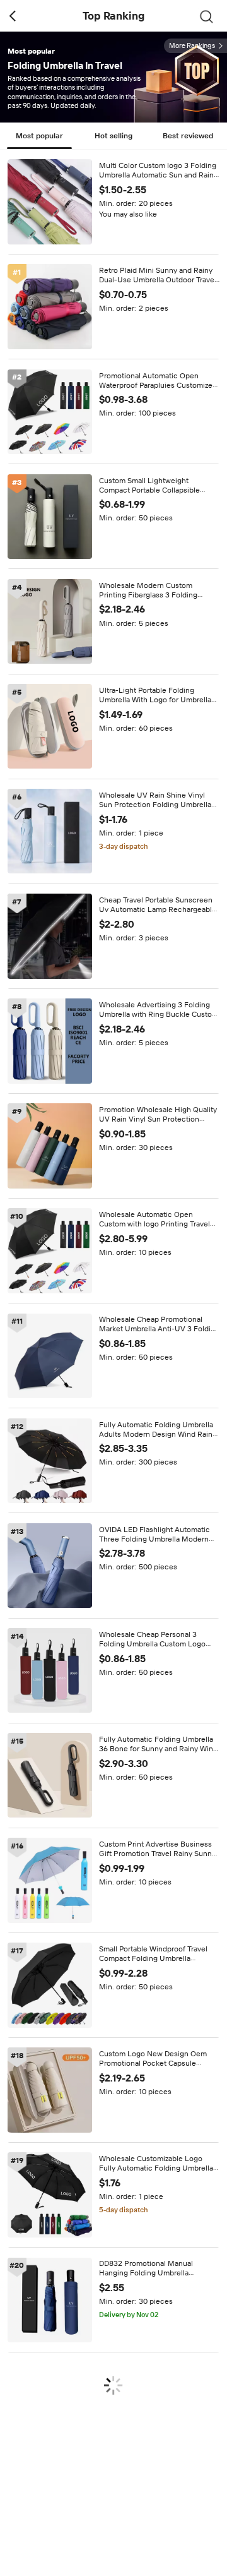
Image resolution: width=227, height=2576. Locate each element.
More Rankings (192, 46)
